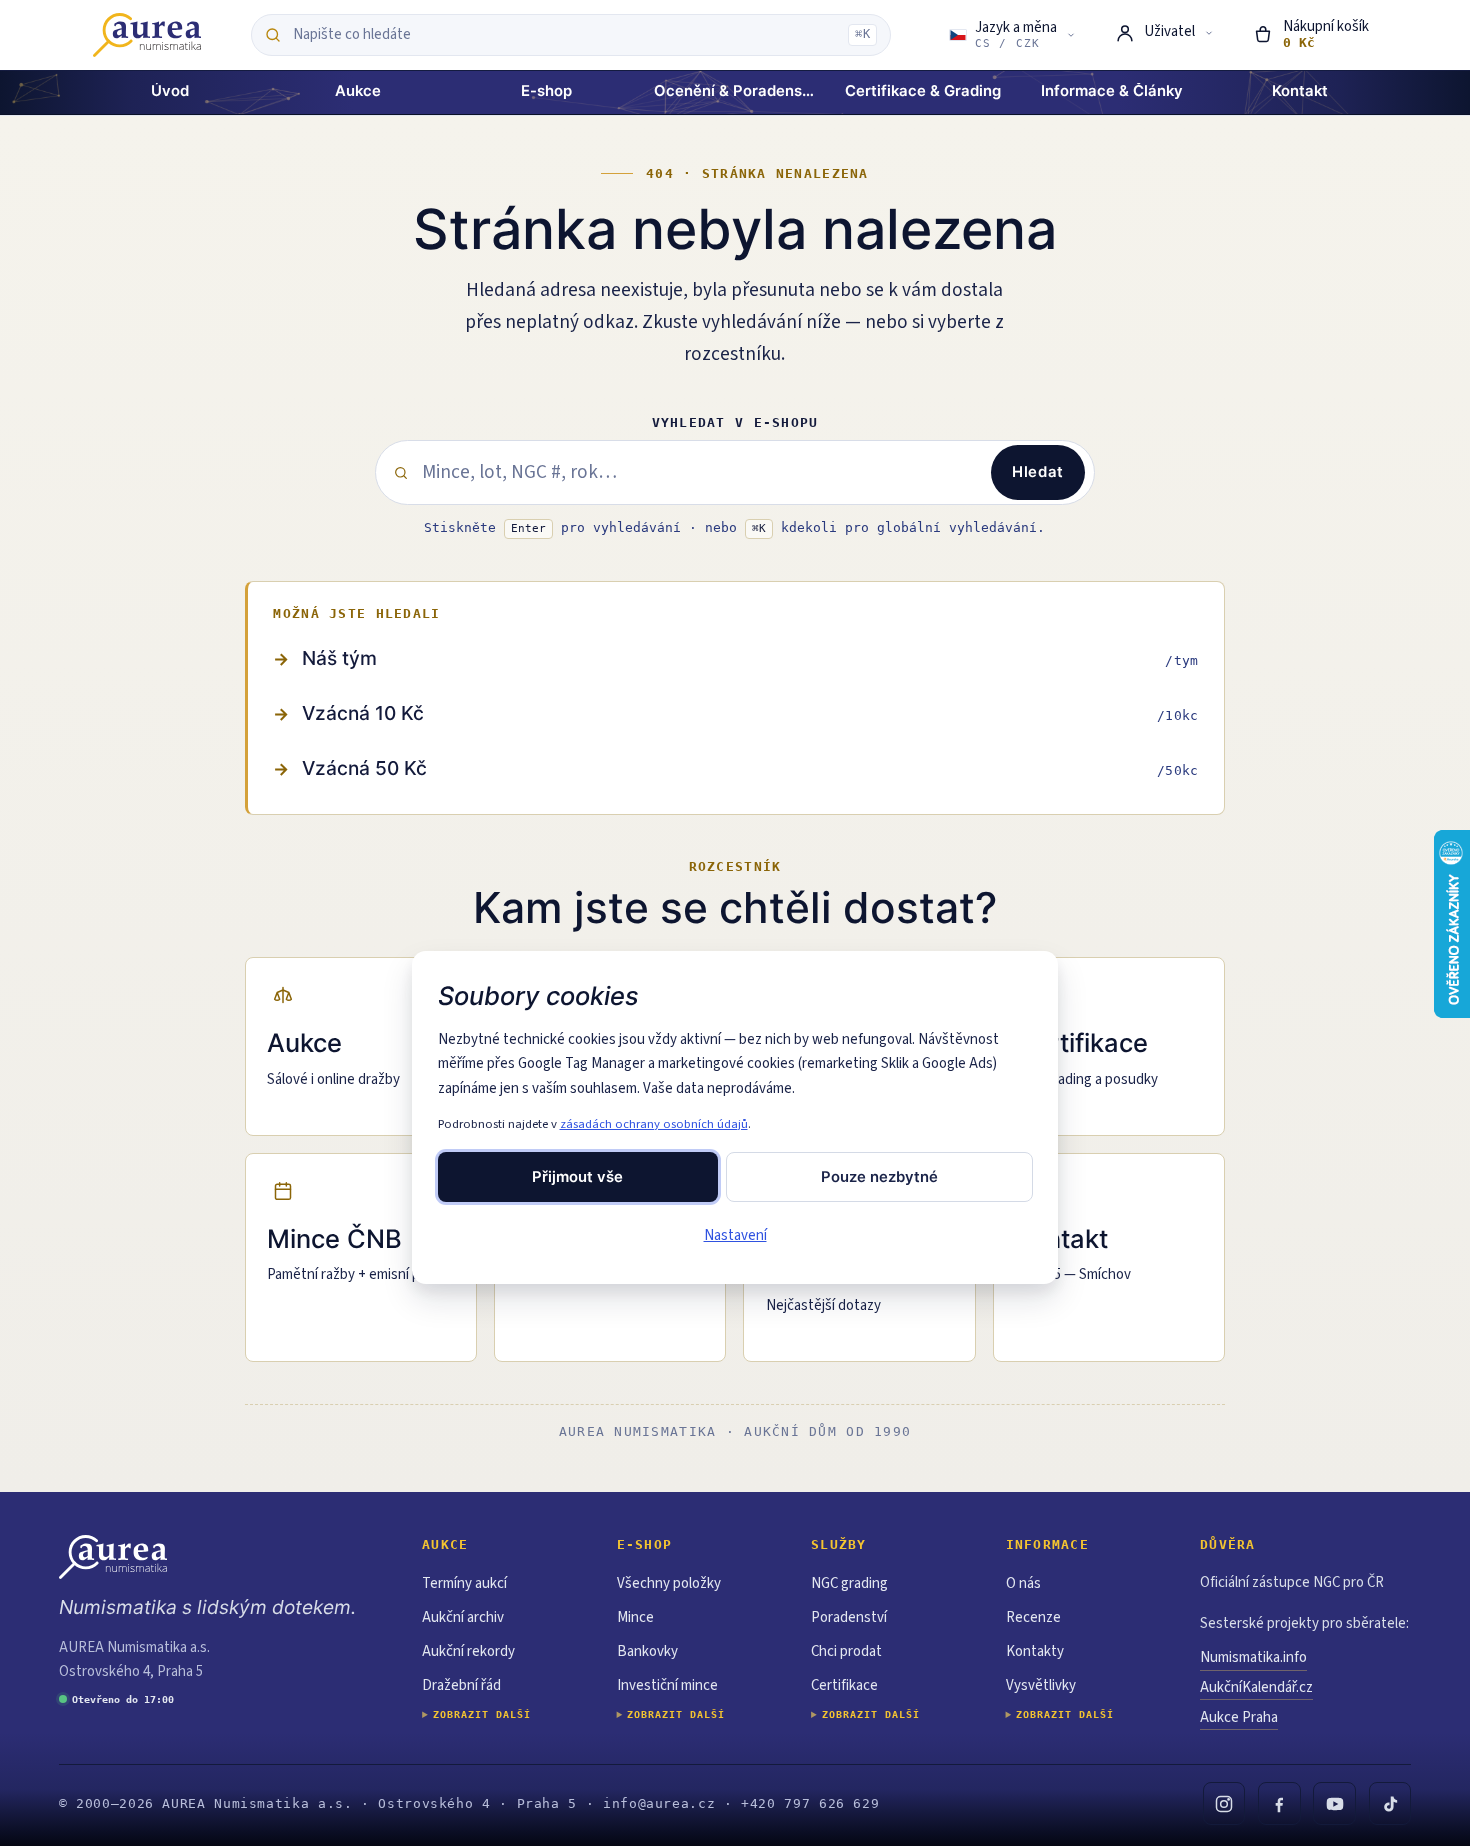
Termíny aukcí (464, 1583)
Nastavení (735, 1235)
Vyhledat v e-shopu (735, 422)
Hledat (1038, 472)
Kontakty (1035, 1651)
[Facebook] (1279, 1803)
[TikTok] (1390, 1803)
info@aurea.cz (659, 1803)
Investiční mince (667, 1685)
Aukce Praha (1239, 1717)
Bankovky (647, 1651)
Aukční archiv (463, 1617)
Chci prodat (846, 1651)
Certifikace (844, 1685)
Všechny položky (669, 1583)
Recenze (1033, 1617)
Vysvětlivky (1041, 1685)
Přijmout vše (577, 1177)
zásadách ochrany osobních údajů (654, 1124)
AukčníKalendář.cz (1256, 1687)
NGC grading (849, 1583)
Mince (635, 1617)
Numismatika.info (1253, 1657)
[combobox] (565, 35)
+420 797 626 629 (810, 1803)
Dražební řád (461, 1685)
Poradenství (849, 1617)
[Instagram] (1224, 1803)
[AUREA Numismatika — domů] (147, 35)
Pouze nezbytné (879, 1177)
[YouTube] (1334, 1803)
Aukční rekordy (468, 1651)
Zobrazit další (482, 1714)
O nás (1023, 1583)
